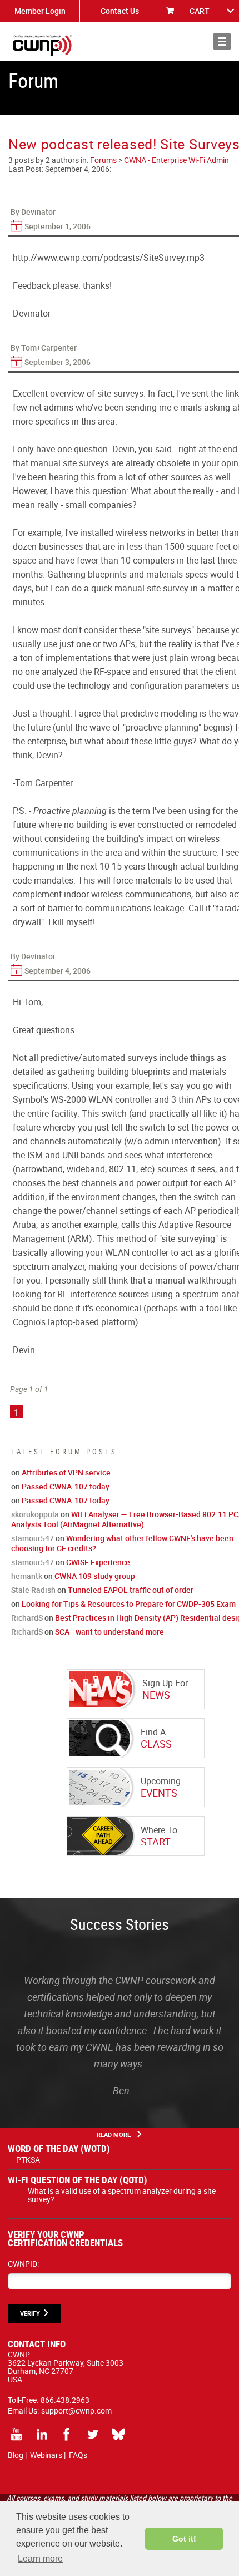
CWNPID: (23, 2264)
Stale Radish (33, 1590)
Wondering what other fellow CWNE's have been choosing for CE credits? (122, 1543)
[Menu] (222, 41)
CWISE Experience (98, 1562)
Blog (16, 2455)
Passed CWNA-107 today (66, 1486)
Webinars (46, 2455)
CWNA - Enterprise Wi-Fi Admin (176, 160)
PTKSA (28, 2160)
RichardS (27, 1618)
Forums (103, 160)
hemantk (27, 1576)
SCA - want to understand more (109, 1632)
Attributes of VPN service (66, 1472)
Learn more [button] (40, 2558)
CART (200, 11)
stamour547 (33, 1538)
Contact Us (120, 11)
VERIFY (30, 2313)
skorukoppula (35, 1514)
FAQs (78, 2455)
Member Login (40, 11)
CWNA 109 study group (95, 1576)
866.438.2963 (65, 2400)
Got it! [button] (184, 2539)
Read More (114, 2135)
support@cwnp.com (76, 2410)
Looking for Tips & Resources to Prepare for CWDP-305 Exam (129, 1604)
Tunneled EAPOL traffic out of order (131, 1590)
